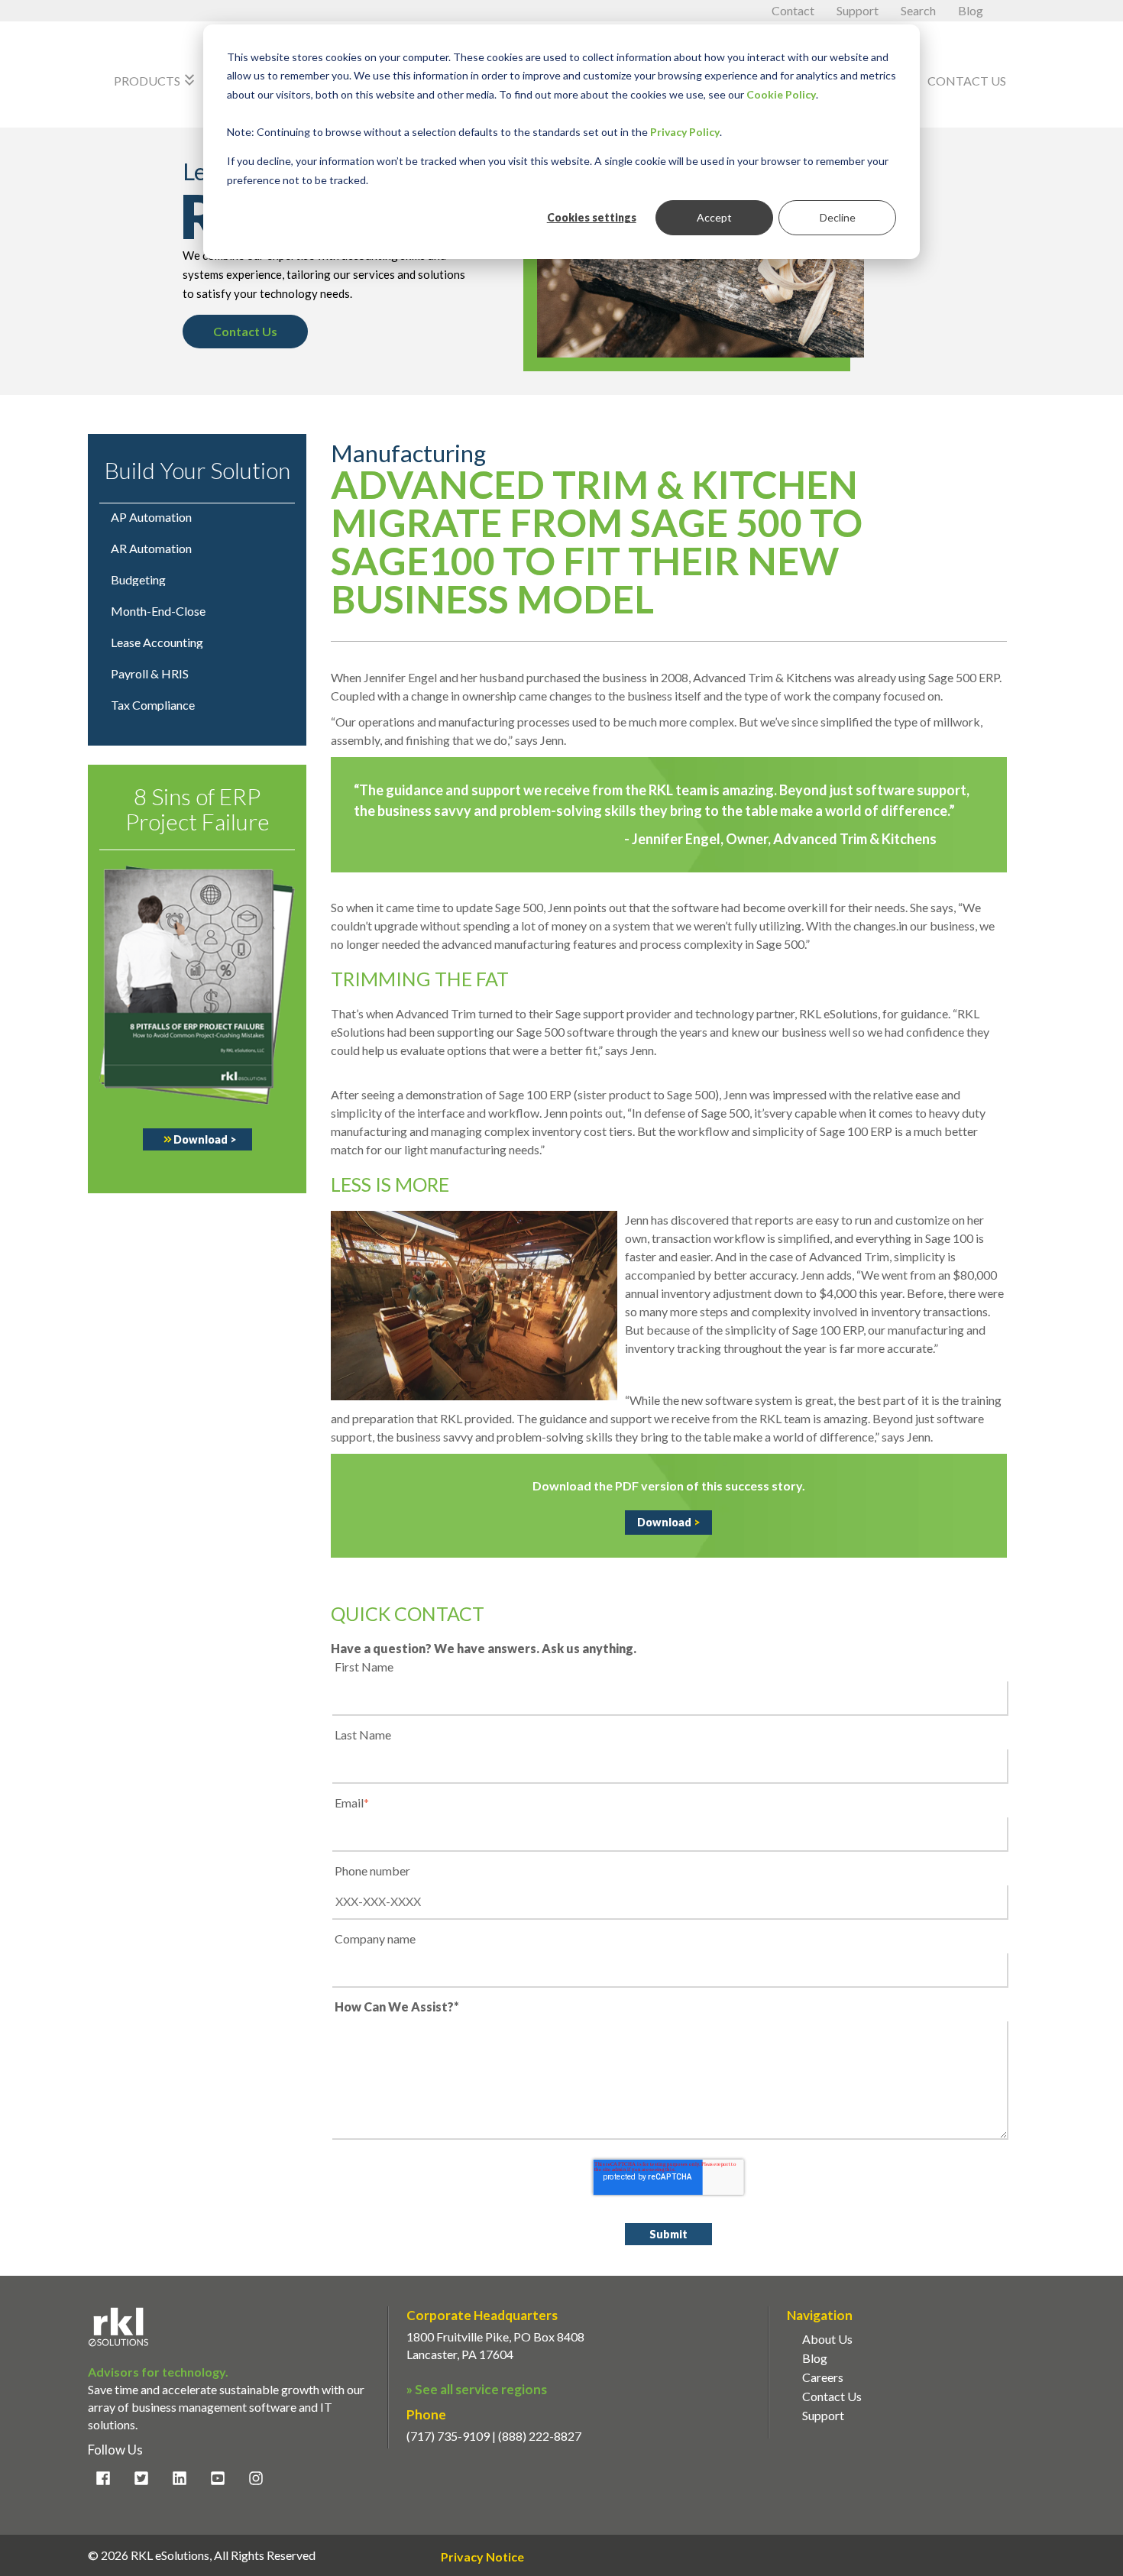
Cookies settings (592, 217)
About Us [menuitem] (827, 2339)
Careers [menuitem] (823, 2377)
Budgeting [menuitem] (138, 580)
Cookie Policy (781, 94)
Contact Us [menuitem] (832, 2396)
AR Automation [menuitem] (151, 549)
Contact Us (967, 81)
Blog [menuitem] (815, 2358)
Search (919, 10)
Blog (971, 10)
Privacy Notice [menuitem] (482, 2557)
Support (859, 10)
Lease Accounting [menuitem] (157, 642)
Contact (794, 10)
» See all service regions (477, 2389)
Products (156, 80)
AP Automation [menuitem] (151, 517)
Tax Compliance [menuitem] (153, 705)
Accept (714, 217)
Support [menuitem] (823, 2415)
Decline (838, 217)
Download (205, 1139)
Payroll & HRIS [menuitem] (150, 674)
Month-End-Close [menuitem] (158, 611)
